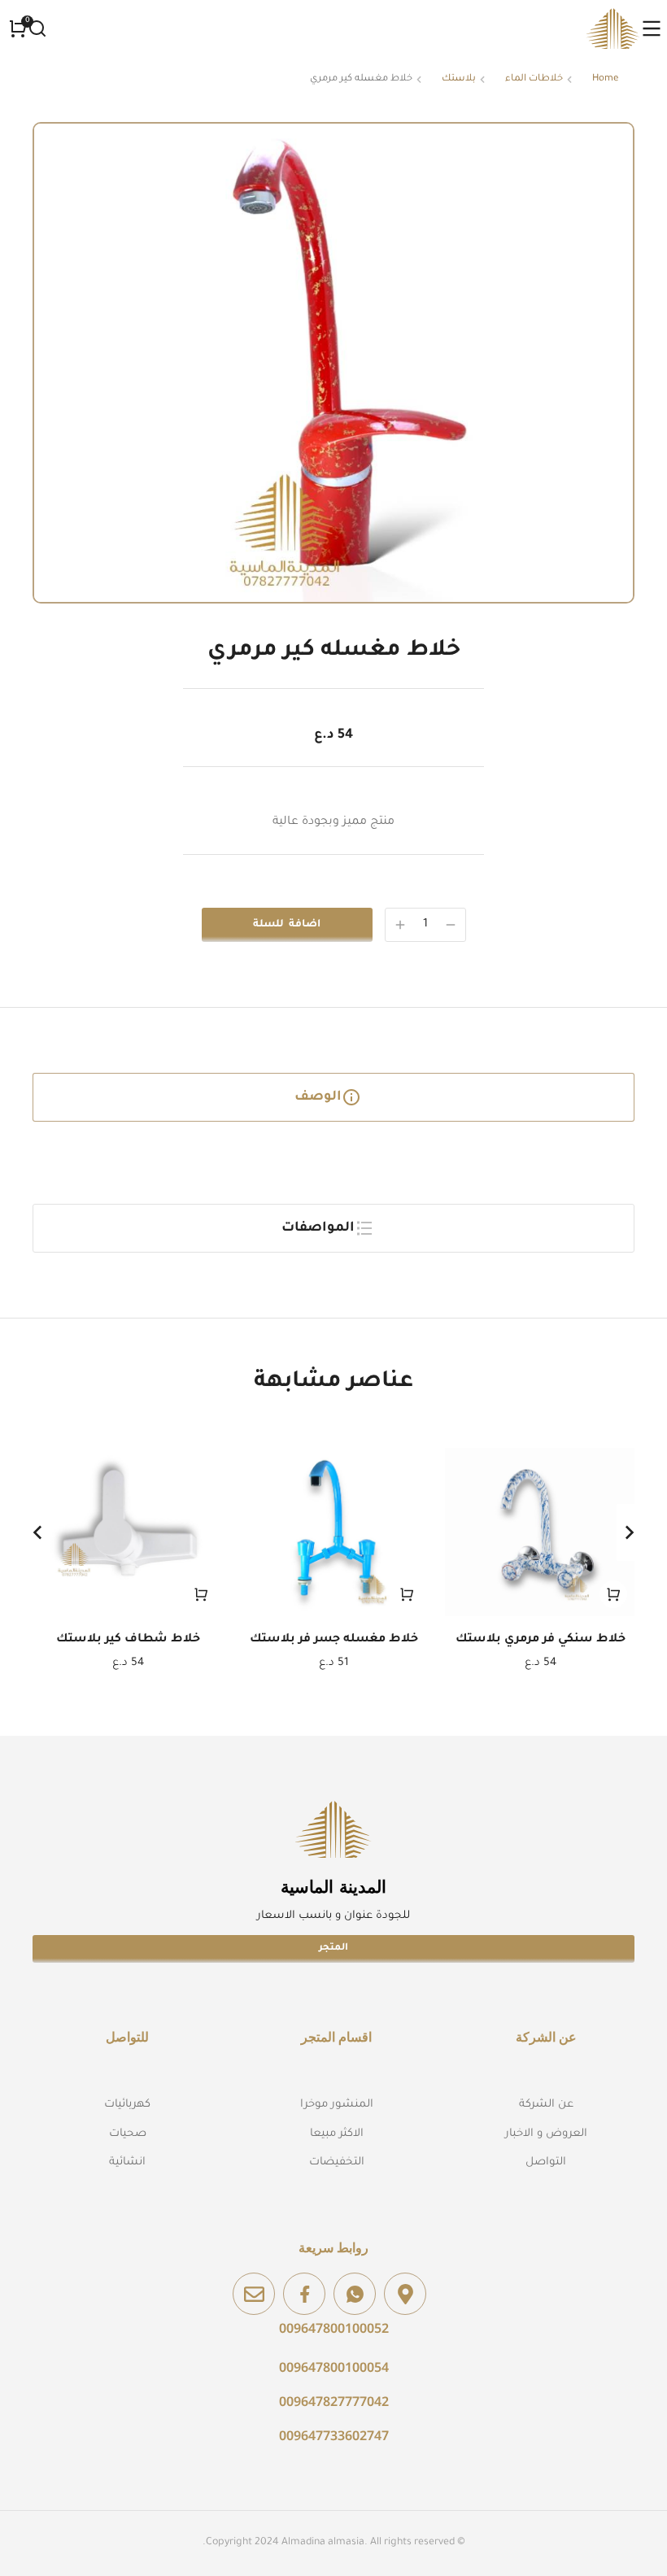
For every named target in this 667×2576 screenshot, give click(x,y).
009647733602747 (334, 2435)
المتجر (333, 1948)
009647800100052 (334, 2328)
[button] (37, 1532)
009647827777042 (334, 2401)
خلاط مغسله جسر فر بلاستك (334, 1640)
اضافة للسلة (287, 925)
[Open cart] (18, 28)
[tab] (333, 1097)
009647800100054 (334, 2367)
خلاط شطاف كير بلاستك (128, 1640)
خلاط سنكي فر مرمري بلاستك (541, 1640)
